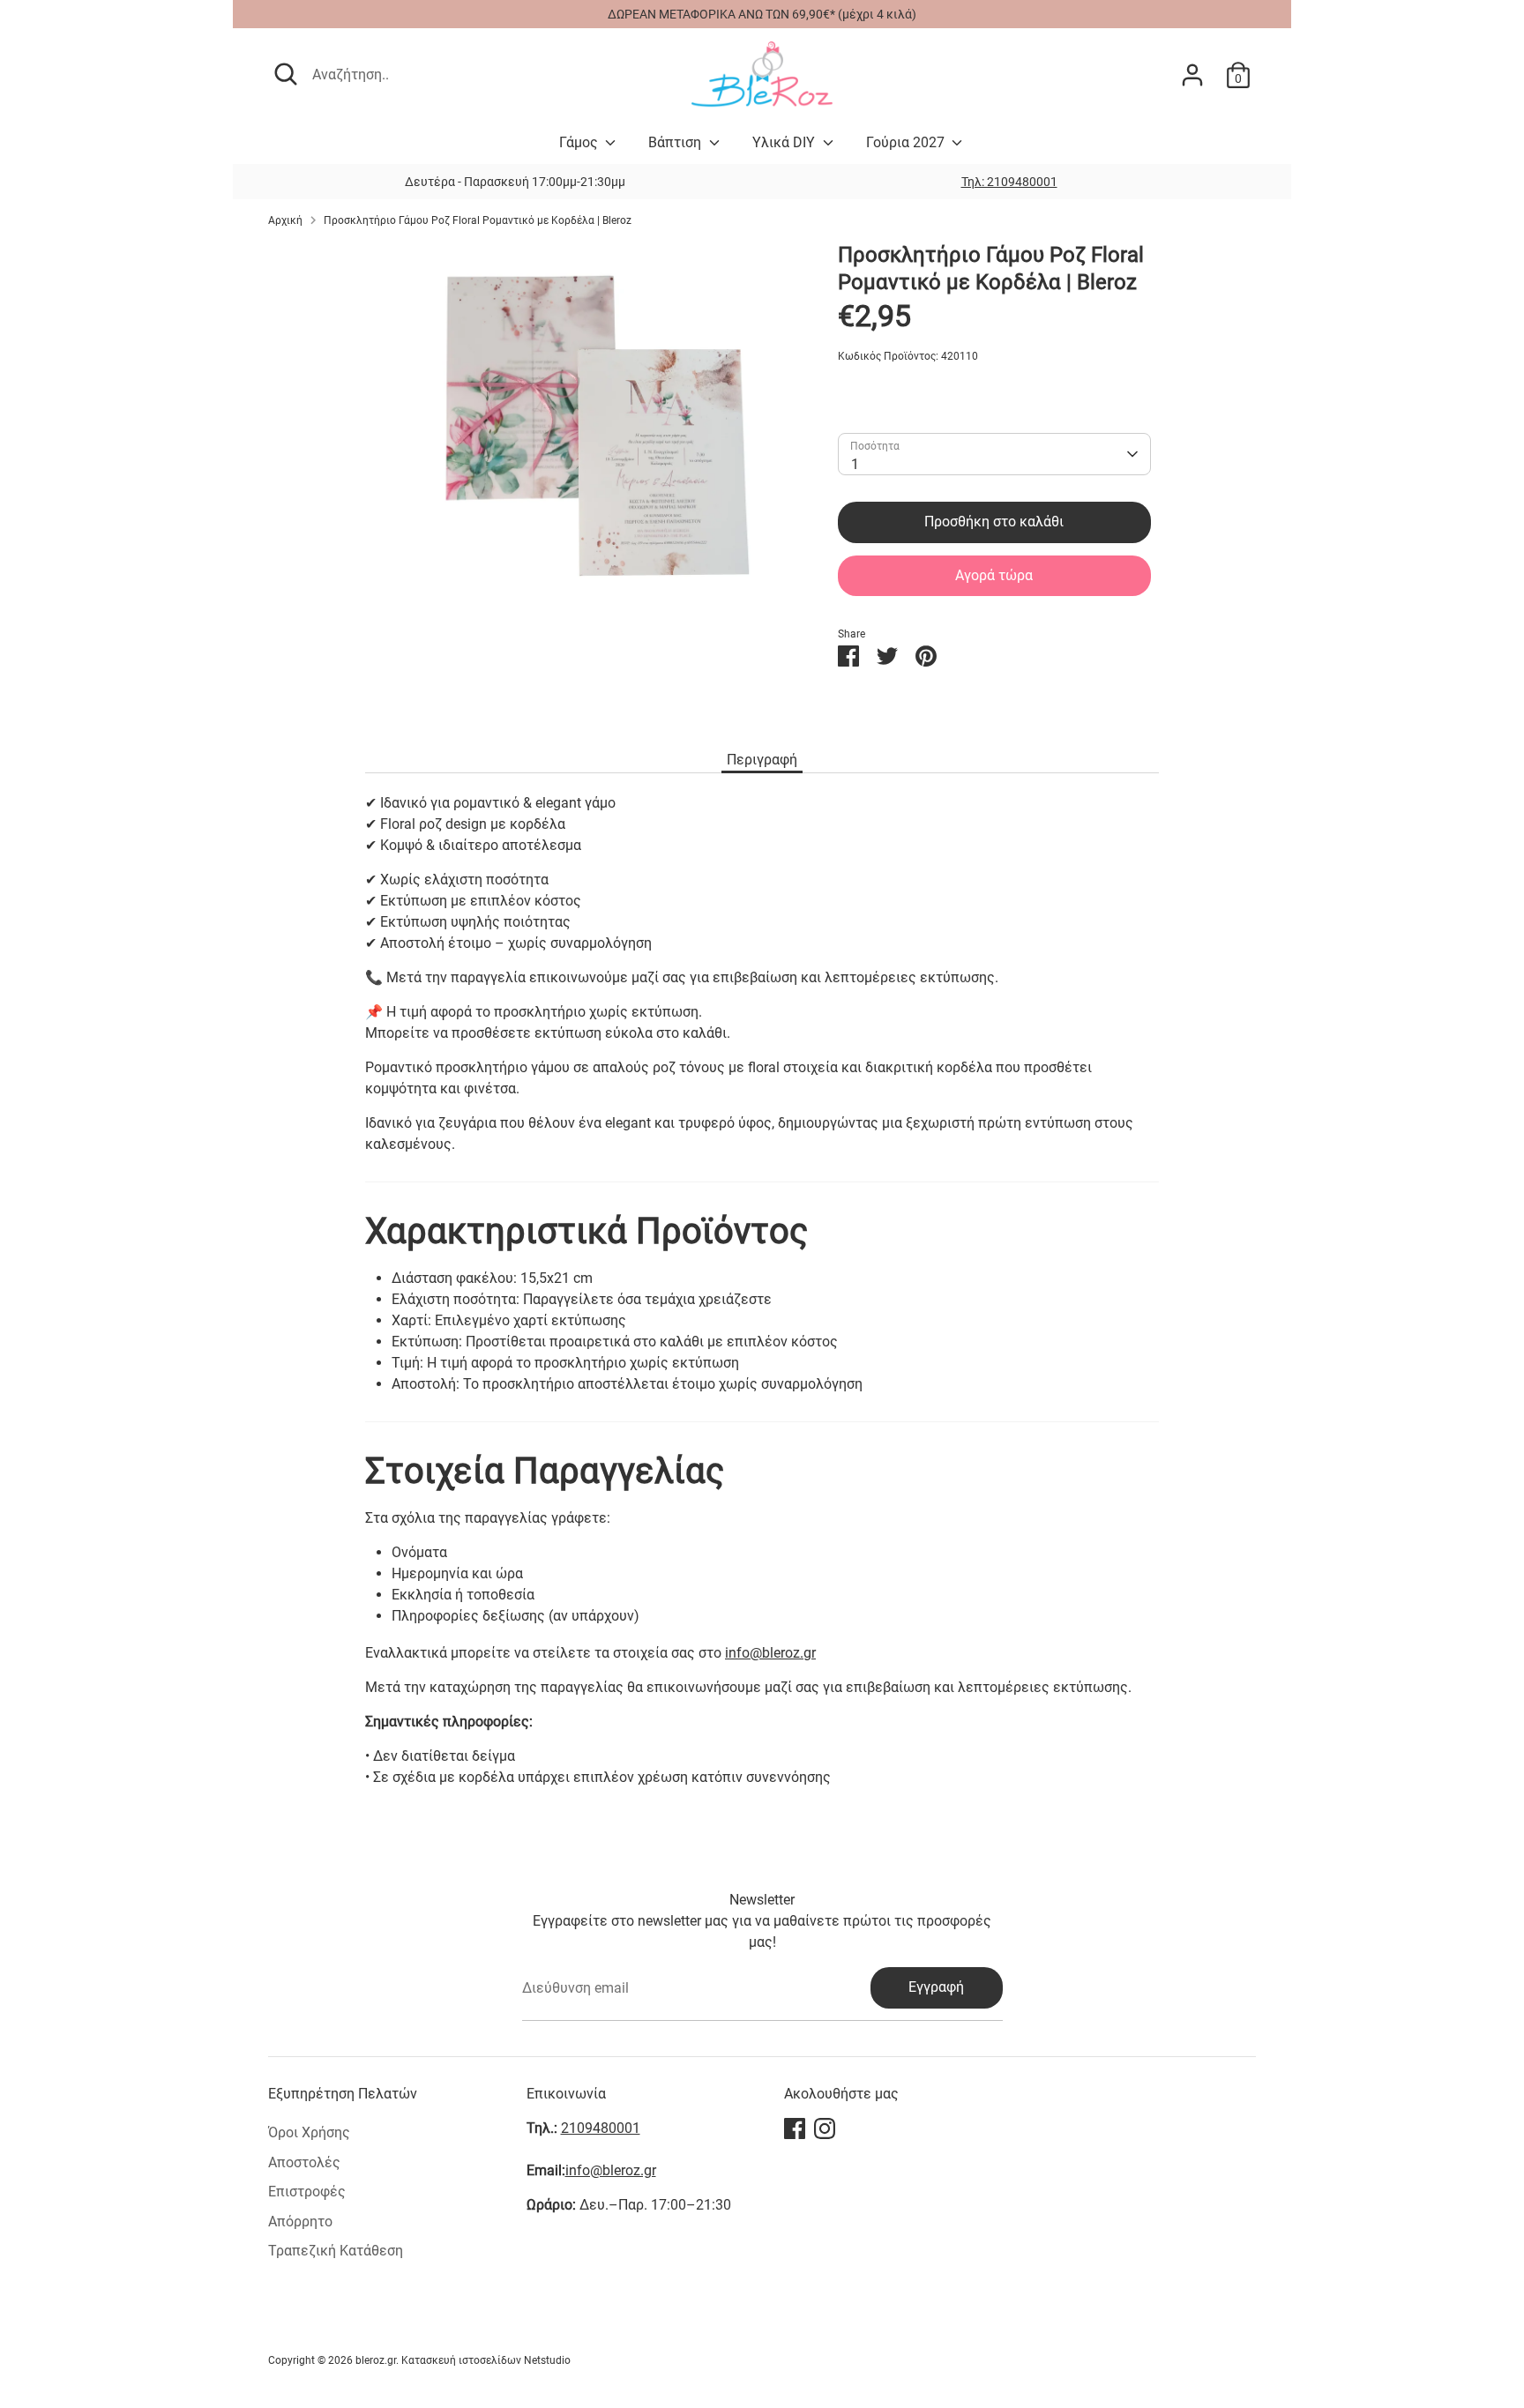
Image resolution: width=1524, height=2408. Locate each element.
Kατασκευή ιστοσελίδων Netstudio (486, 2360)
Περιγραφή (762, 760)
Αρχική (285, 220)
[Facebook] (795, 2128)
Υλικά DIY (785, 142)
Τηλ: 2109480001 (1009, 182)
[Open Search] (286, 74)
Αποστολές (304, 2162)
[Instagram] (825, 2128)
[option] (1009, 182)
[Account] (1192, 75)
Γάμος (580, 142)
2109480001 (601, 2128)
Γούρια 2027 (907, 142)
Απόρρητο (300, 2222)
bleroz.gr (376, 2360)
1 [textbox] (855, 464)
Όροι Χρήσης (309, 2132)
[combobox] (994, 454)
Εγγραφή (936, 1987)
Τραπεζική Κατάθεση (336, 2251)
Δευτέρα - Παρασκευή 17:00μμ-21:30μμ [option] (515, 182)
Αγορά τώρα (994, 575)
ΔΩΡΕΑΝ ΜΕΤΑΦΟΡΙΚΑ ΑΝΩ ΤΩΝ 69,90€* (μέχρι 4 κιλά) (762, 14)
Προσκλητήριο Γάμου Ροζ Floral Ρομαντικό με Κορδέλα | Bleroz (478, 220)
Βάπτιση (676, 142)
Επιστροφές (307, 2192)
